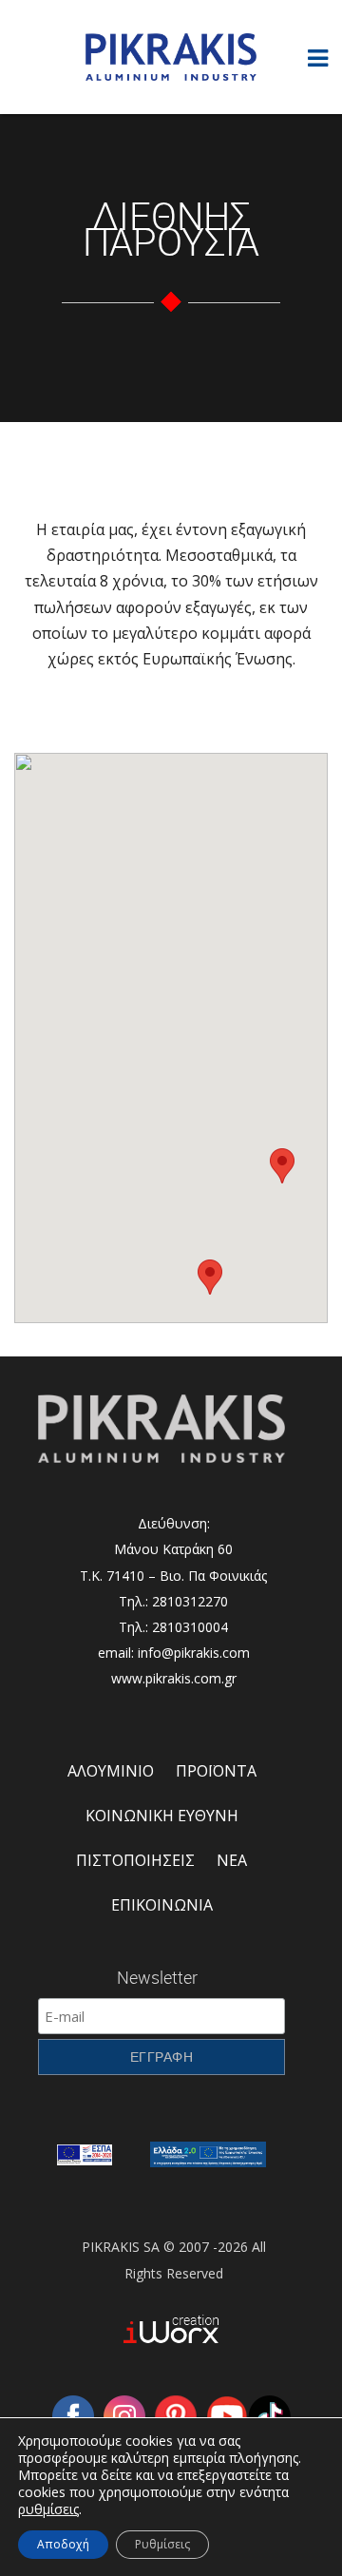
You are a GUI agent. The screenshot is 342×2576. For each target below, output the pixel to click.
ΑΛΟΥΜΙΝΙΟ (111, 1771)
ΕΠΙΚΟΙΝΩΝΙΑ (162, 1905)
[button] (210, 1277)
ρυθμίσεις (48, 2509)
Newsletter (157, 1977)
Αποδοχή (63, 2544)
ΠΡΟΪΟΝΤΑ (216, 1771)
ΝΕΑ (232, 1860)
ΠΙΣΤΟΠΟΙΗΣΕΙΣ (135, 1860)
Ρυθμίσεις (162, 2544)
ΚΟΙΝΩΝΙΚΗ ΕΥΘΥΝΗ (162, 1816)
